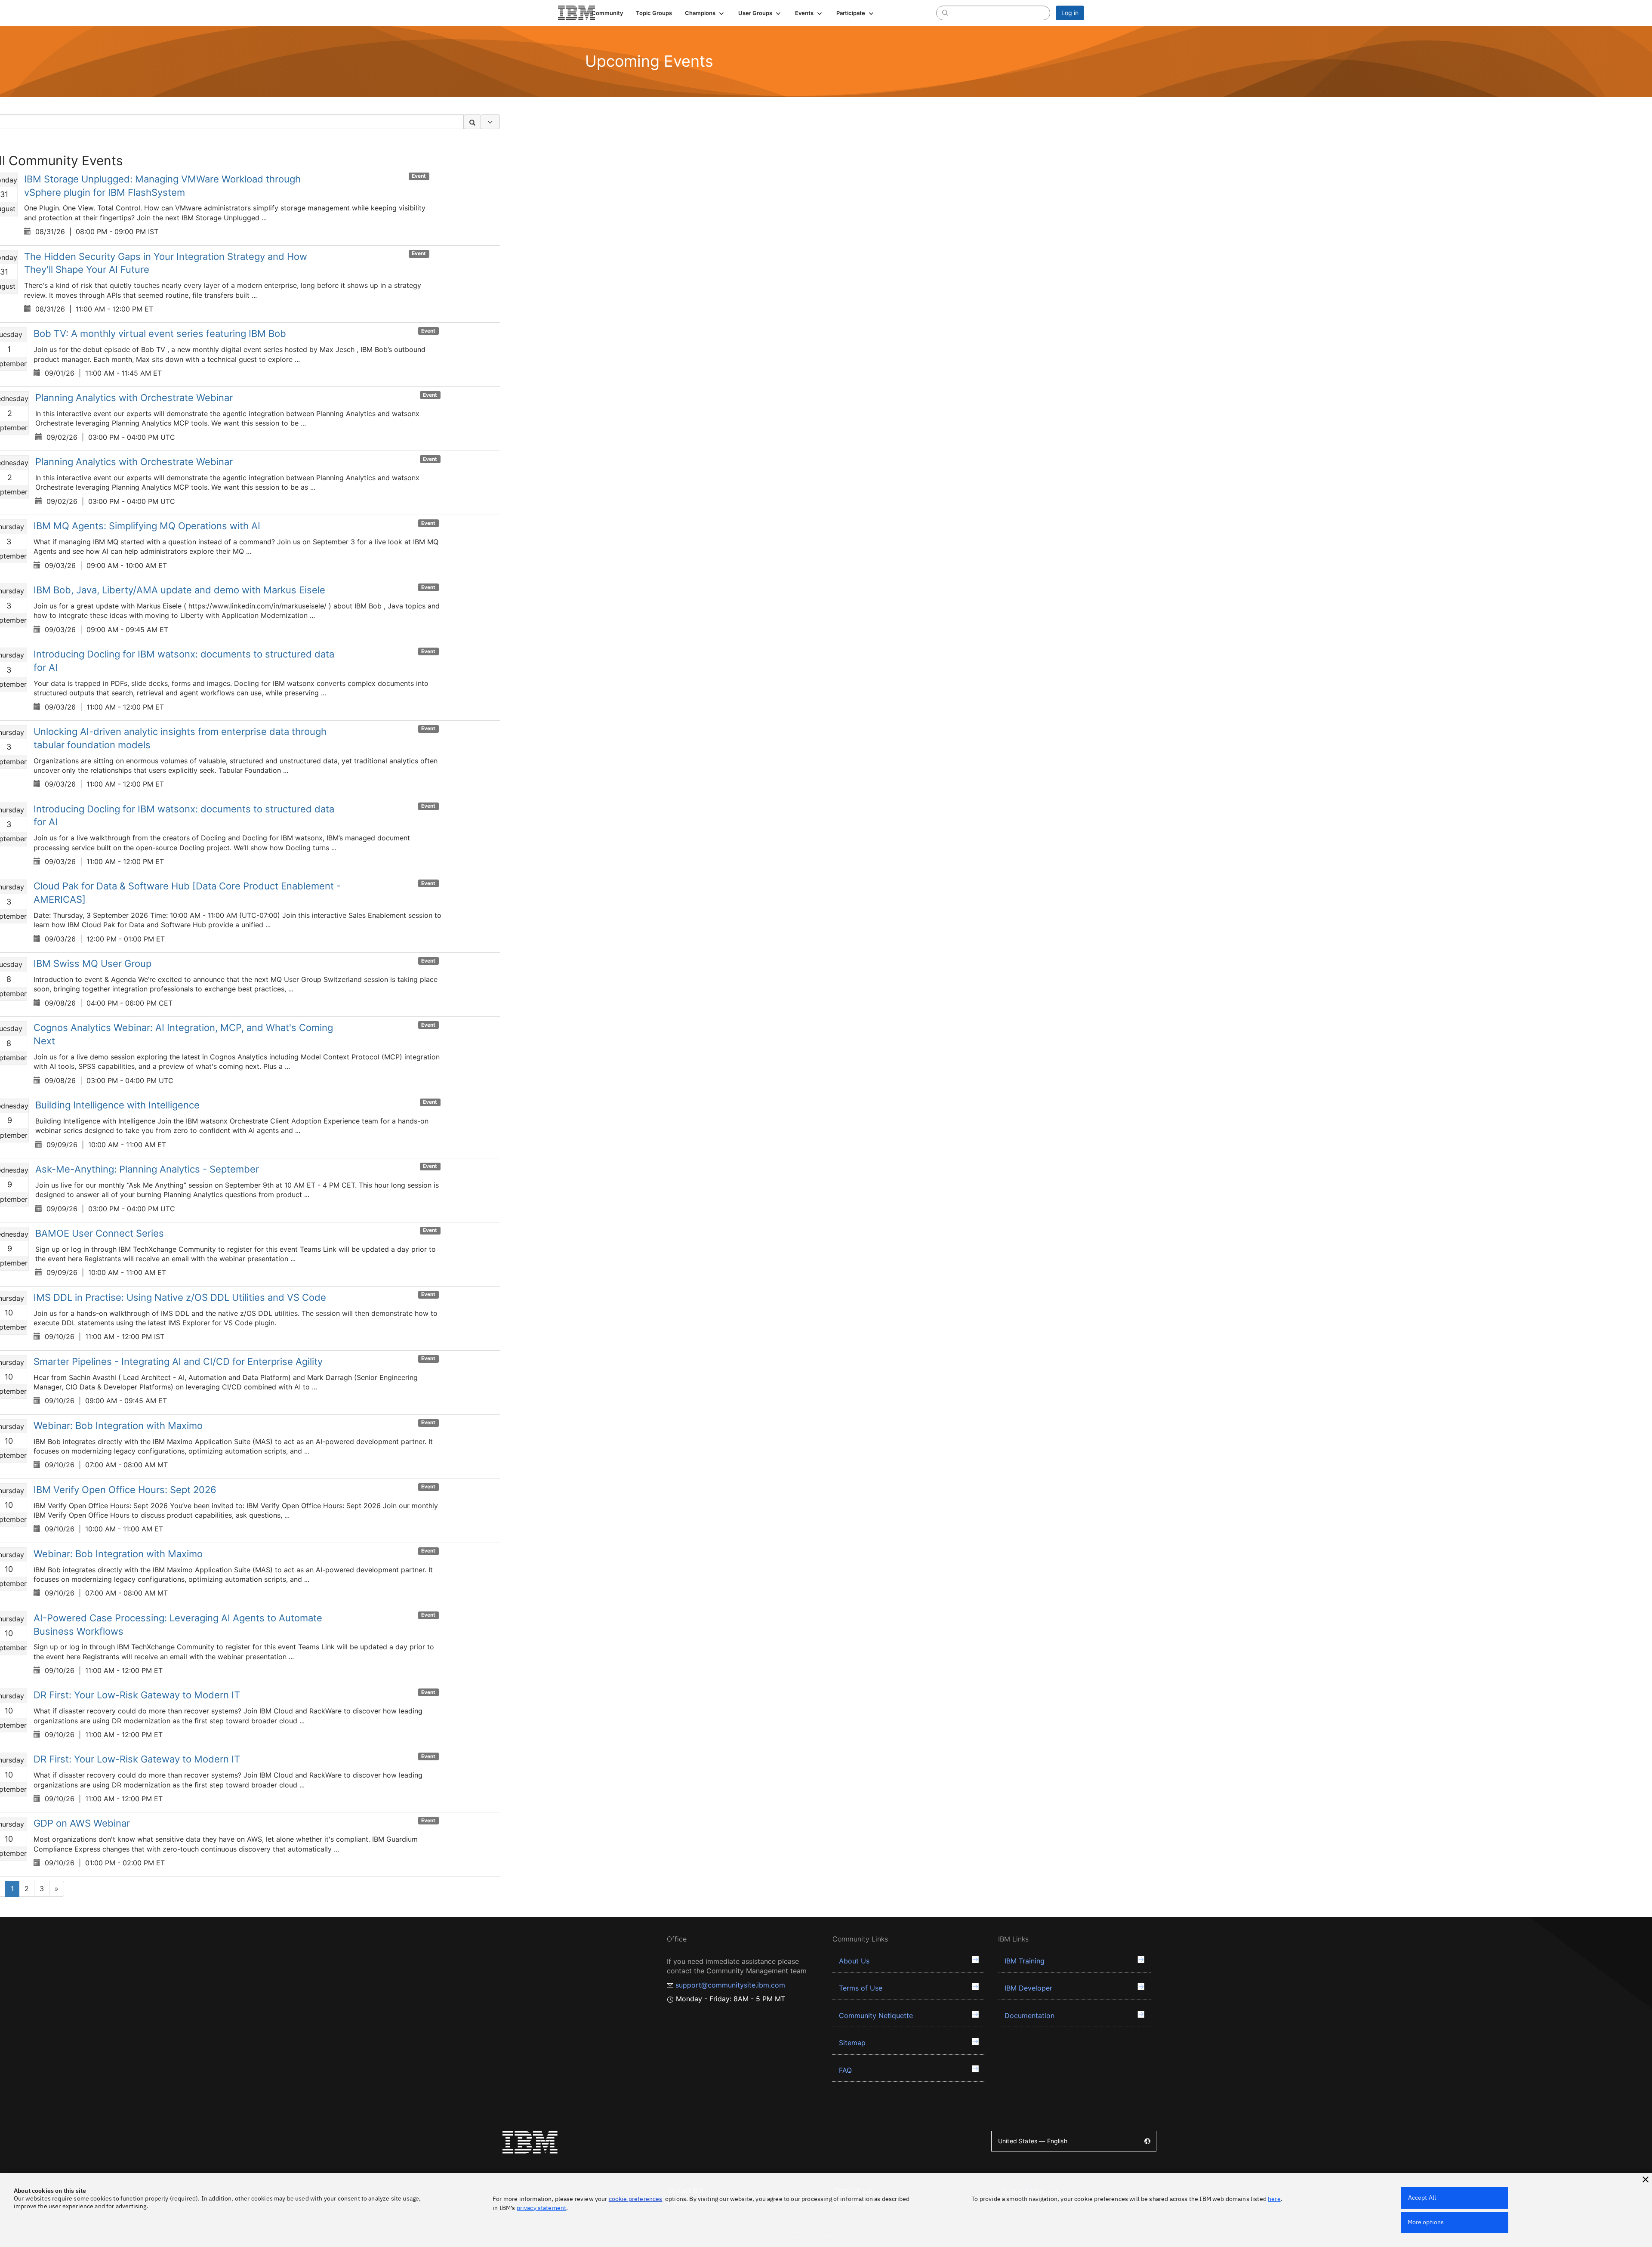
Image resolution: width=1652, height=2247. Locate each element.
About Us (854, 1961)
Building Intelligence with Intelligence (117, 1105)
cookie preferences (636, 2199)
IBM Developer (1028, 1988)
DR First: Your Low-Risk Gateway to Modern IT (137, 1695)
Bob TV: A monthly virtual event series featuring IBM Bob (160, 333)
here (1274, 2199)
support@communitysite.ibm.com (730, 1985)
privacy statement (542, 2208)
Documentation (1029, 2016)
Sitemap (852, 2043)
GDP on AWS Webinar (82, 1823)
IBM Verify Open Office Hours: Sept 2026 (125, 1490)
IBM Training (1025, 1961)
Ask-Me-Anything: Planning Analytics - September (147, 1169)
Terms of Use (861, 1988)
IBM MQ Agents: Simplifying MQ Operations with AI (147, 526)
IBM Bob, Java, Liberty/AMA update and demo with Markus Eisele (179, 590)
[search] (945, 12)
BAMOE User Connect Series (100, 1233)
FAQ (845, 2070)
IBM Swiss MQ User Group (92, 963)
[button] (705, 13)
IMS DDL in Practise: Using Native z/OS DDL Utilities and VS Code (180, 1297)
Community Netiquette (876, 2016)
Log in (1070, 13)
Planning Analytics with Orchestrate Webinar (134, 398)
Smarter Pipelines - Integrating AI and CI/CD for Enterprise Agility (178, 1361)
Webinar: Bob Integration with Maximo (118, 1426)
